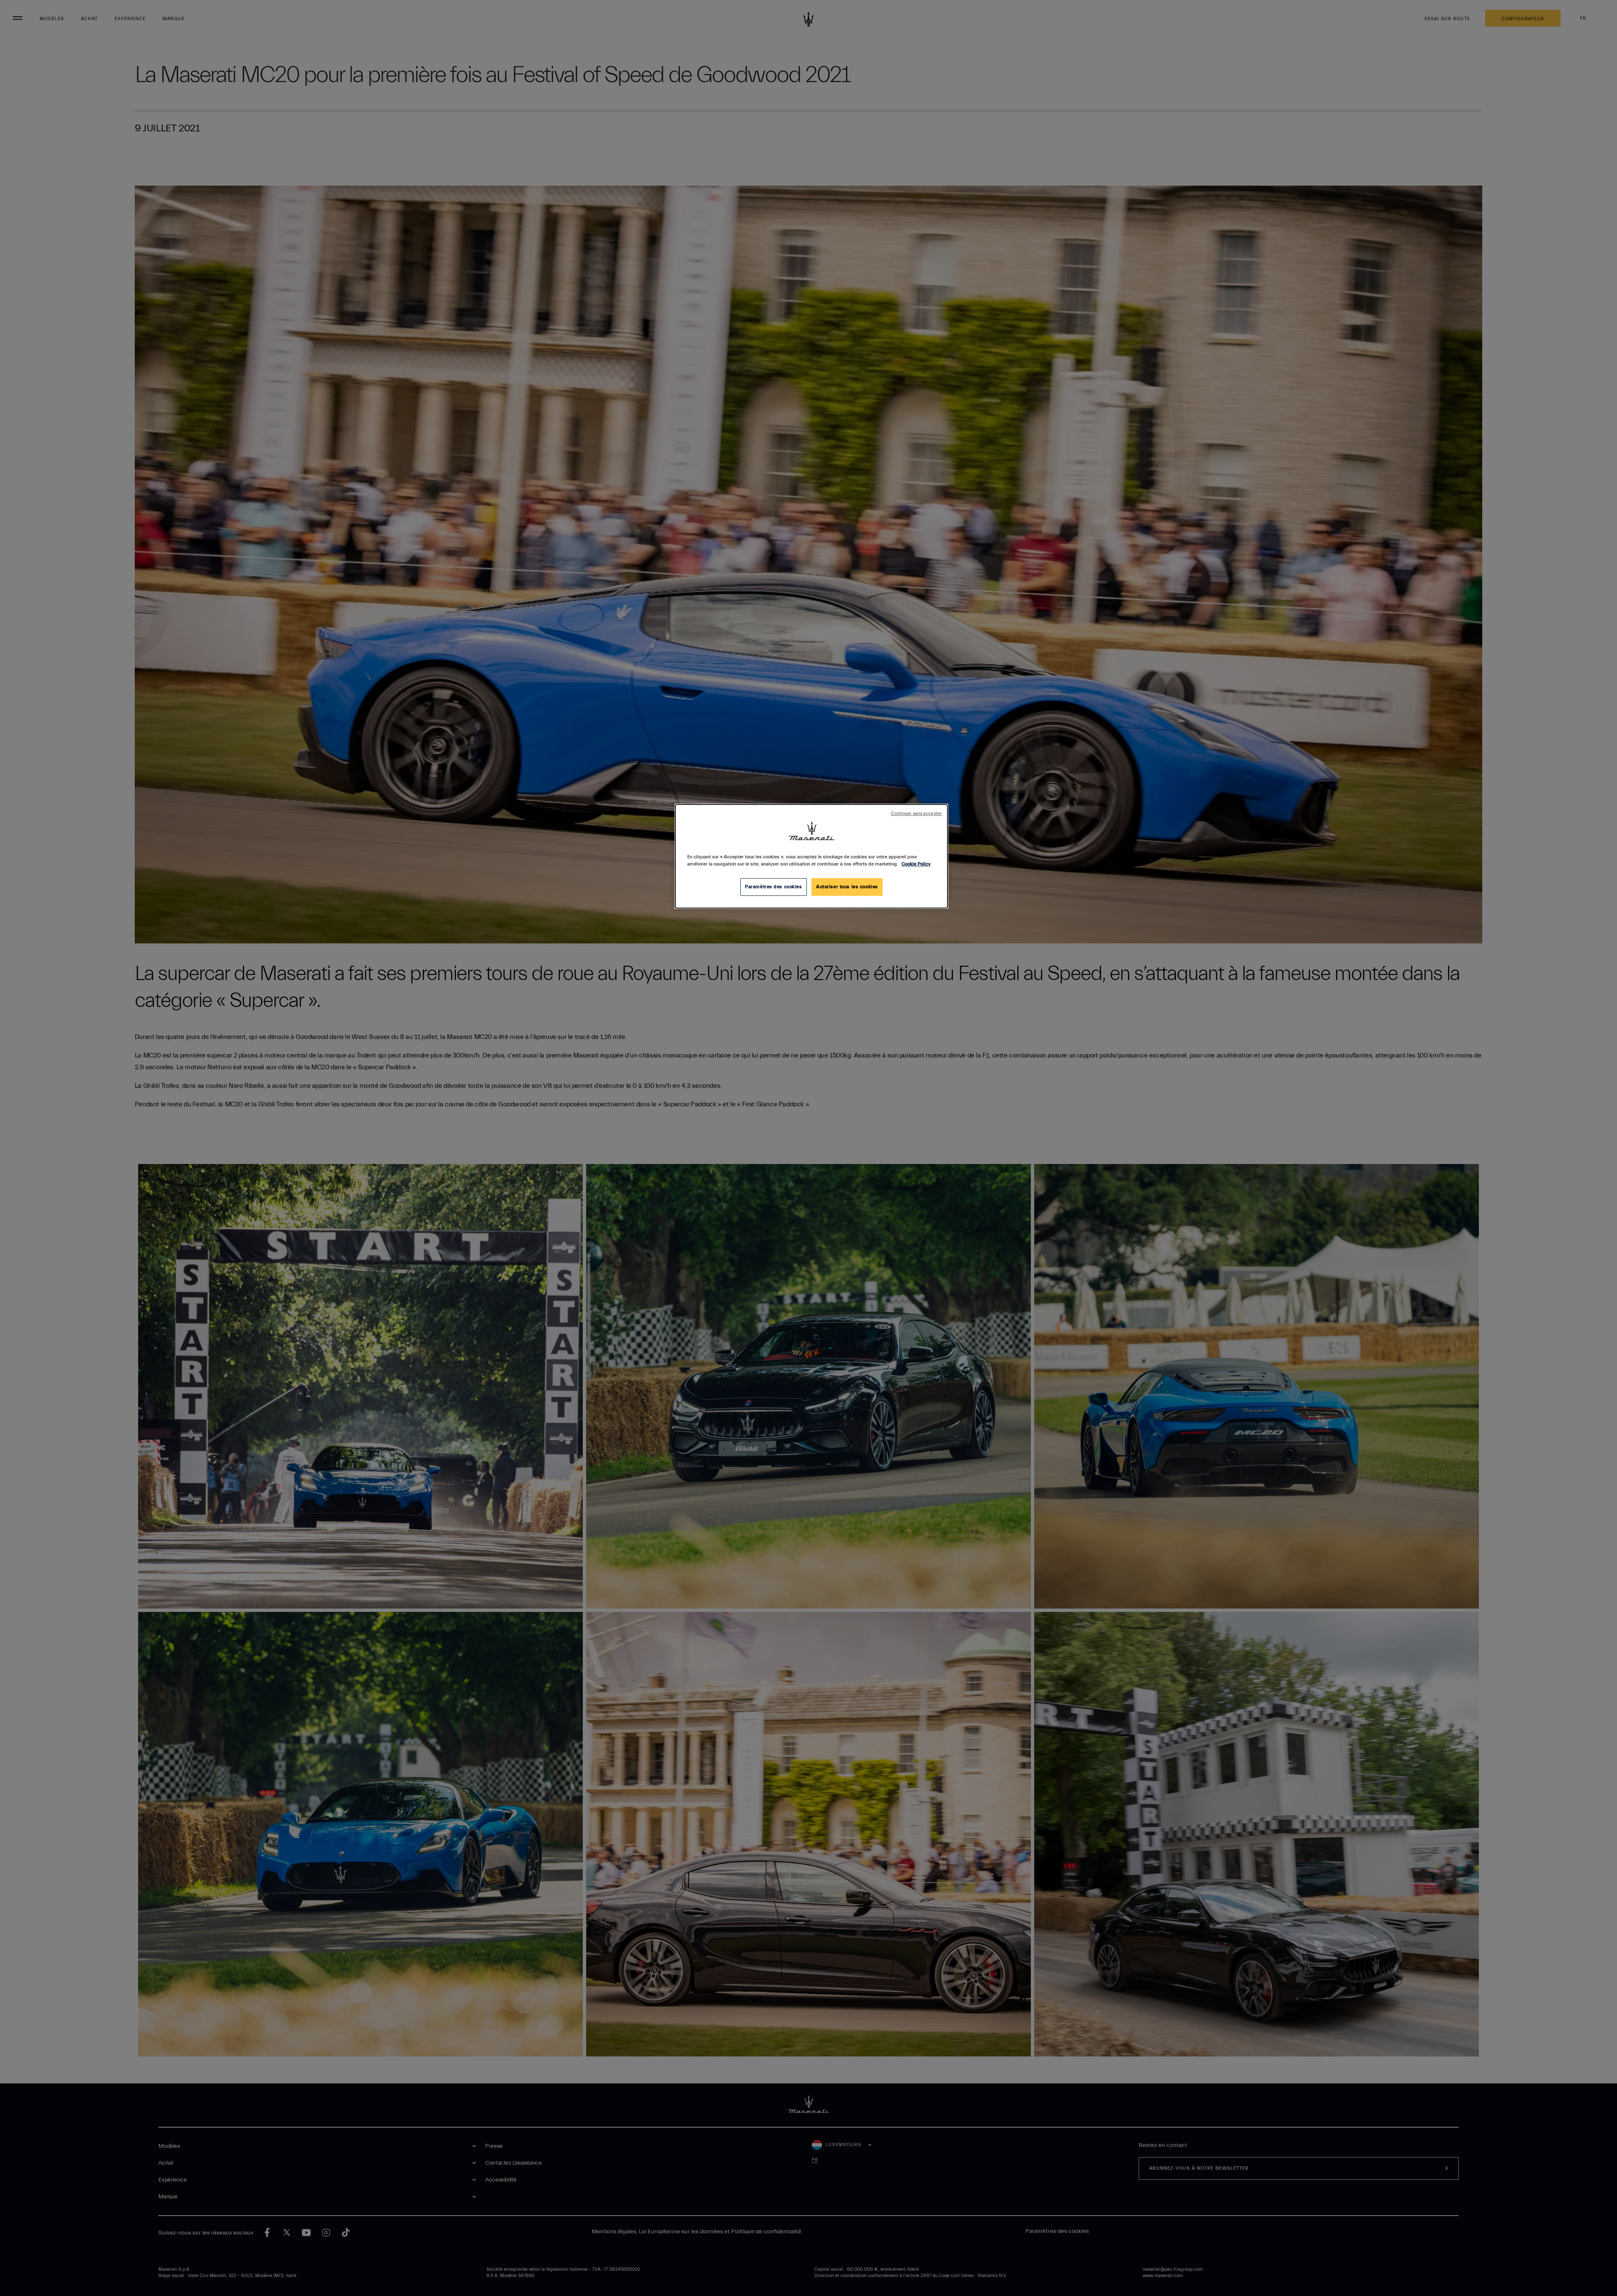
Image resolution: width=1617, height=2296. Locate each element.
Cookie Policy (916, 864)
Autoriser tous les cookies (847, 887)
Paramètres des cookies (774, 887)
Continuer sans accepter (917, 814)
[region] (811, 856)
